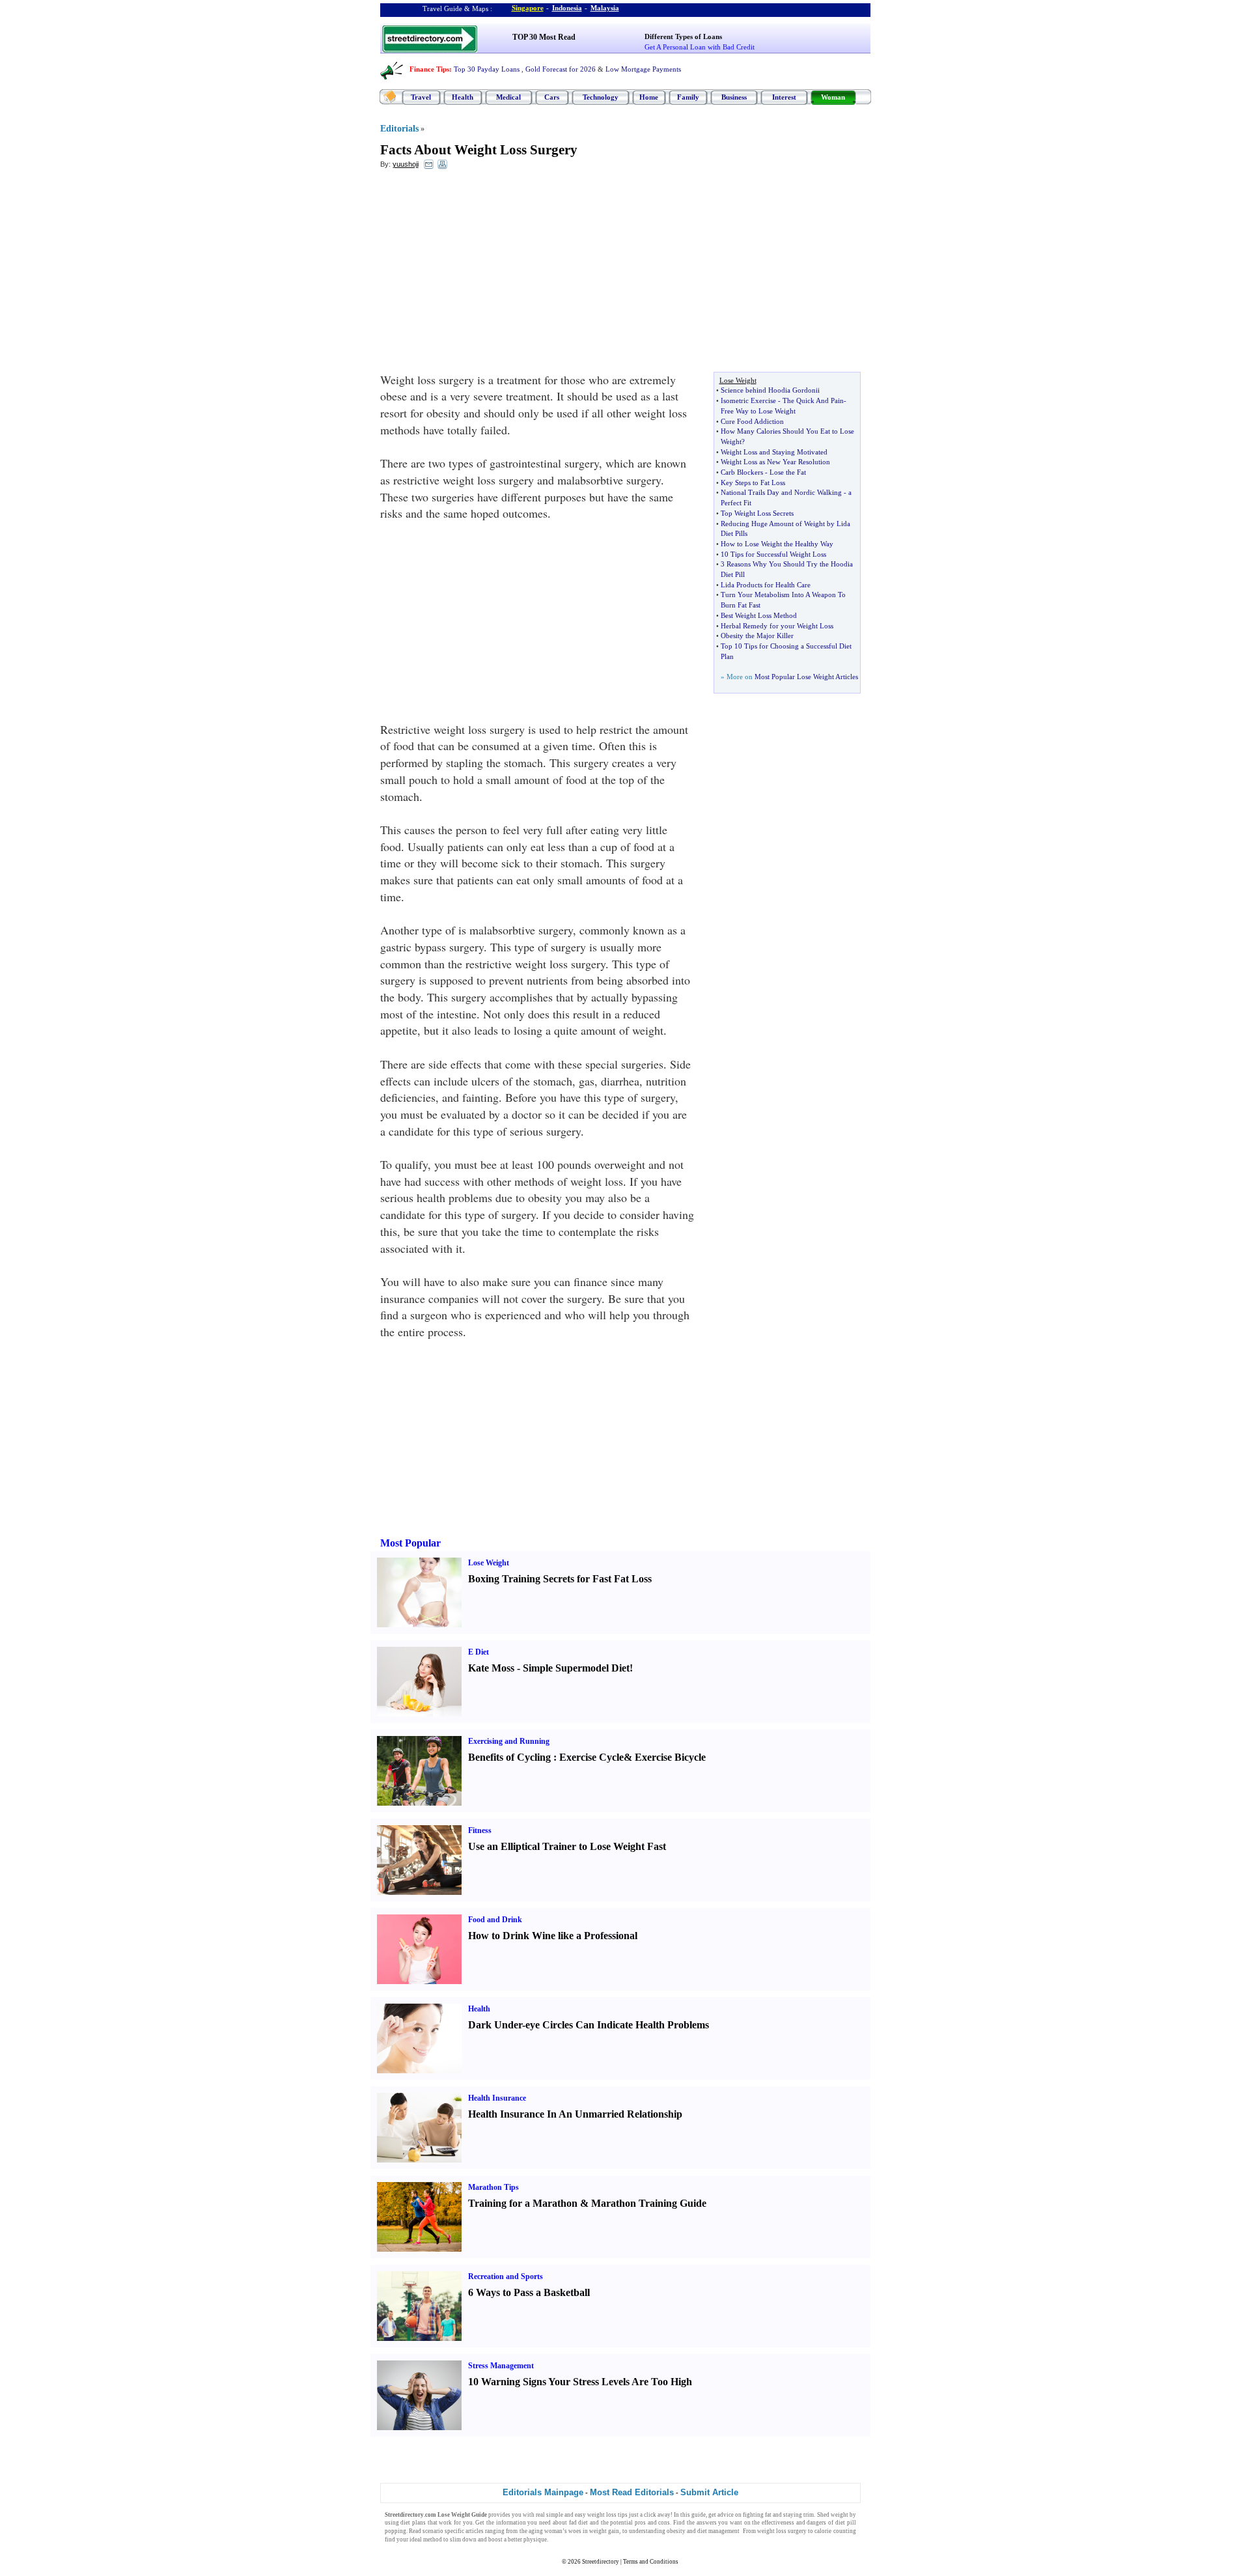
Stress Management (501, 2366)
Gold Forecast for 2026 (561, 69)
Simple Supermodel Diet (576, 1668)
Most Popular (410, 1543)
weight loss (602, 2515)
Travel (421, 97)
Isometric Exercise (748, 400)
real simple (549, 2515)
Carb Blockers (742, 472)
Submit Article (709, 2492)
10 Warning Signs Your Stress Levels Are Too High (580, 2382)
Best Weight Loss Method (759, 615)
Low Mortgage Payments (643, 69)
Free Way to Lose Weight (758, 411)
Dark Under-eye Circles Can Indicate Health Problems (589, 2025)
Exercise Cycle (591, 1757)
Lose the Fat (788, 472)
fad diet (579, 2523)
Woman (833, 97)
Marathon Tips (493, 2187)
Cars (552, 97)
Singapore (528, 8)
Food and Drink (495, 1920)
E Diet (479, 1652)
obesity (676, 2531)
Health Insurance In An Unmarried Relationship (575, 2114)
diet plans (413, 2523)
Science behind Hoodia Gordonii (770, 390)
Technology (601, 97)
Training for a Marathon (523, 2203)
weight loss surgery (782, 2531)
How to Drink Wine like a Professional (553, 1936)
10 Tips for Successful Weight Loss (773, 554)
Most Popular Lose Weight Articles (806, 677)
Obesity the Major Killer (757, 636)
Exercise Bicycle (670, 1757)
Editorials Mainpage (543, 2492)
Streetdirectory (601, 2562)
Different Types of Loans (683, 36)
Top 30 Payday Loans (487, 69)
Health (463, 97)
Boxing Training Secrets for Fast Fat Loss (560, 1579)
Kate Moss (491, 1668)
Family (688, 97)
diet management (718, 2531)
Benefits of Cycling (509, 1757)
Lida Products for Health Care (766, 585)
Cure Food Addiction (752, 421)
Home (649, 97)
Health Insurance (497, 2098)
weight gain (604, 2531)
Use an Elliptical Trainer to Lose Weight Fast (567, 1846)
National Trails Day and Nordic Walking (781, 492)
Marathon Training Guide (649, 2203)
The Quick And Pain (813, 400)
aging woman (546, 2531)
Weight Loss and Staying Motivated (774, 452)
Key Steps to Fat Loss (753, 483)
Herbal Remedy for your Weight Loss (777, 626)
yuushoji (406, 164)
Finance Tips (429, 69)
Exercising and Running (509, 1741)
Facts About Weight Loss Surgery (479, 150)
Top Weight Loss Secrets (757, 513)
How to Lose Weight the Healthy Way (777, 544)
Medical (508, 97)
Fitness (480, 1830)
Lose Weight (489, 1563)
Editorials (399, 129)
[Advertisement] (486, 274)
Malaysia (605, 8)
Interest (784, 97)
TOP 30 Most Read (544, 37)
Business (734, 97)
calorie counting (835, 2531)
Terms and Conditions (651, 2562)
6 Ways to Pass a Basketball (529, 2292)
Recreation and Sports (506, 2276)
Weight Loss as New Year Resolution (775, 462)
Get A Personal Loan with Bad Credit (700, 47)
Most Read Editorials (632, 2492)
